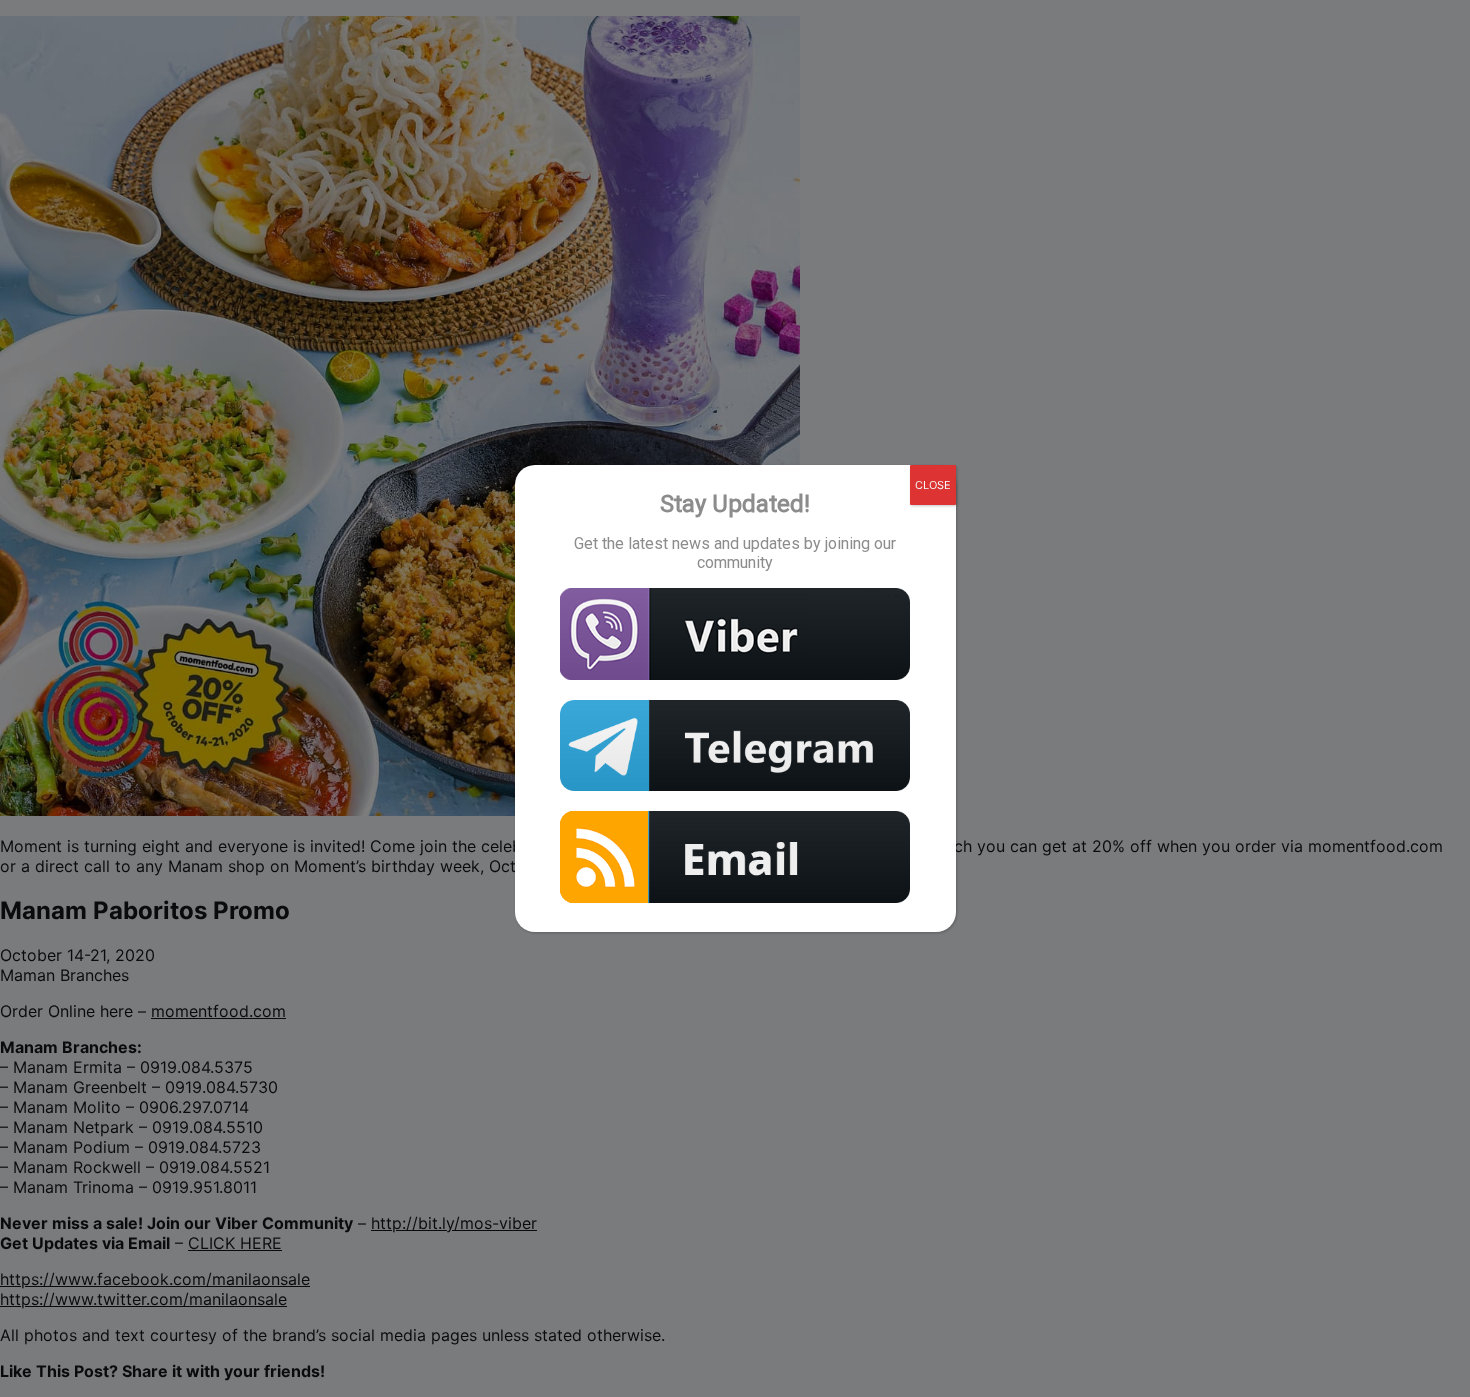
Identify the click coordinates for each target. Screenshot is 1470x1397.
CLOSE (933, 485)
